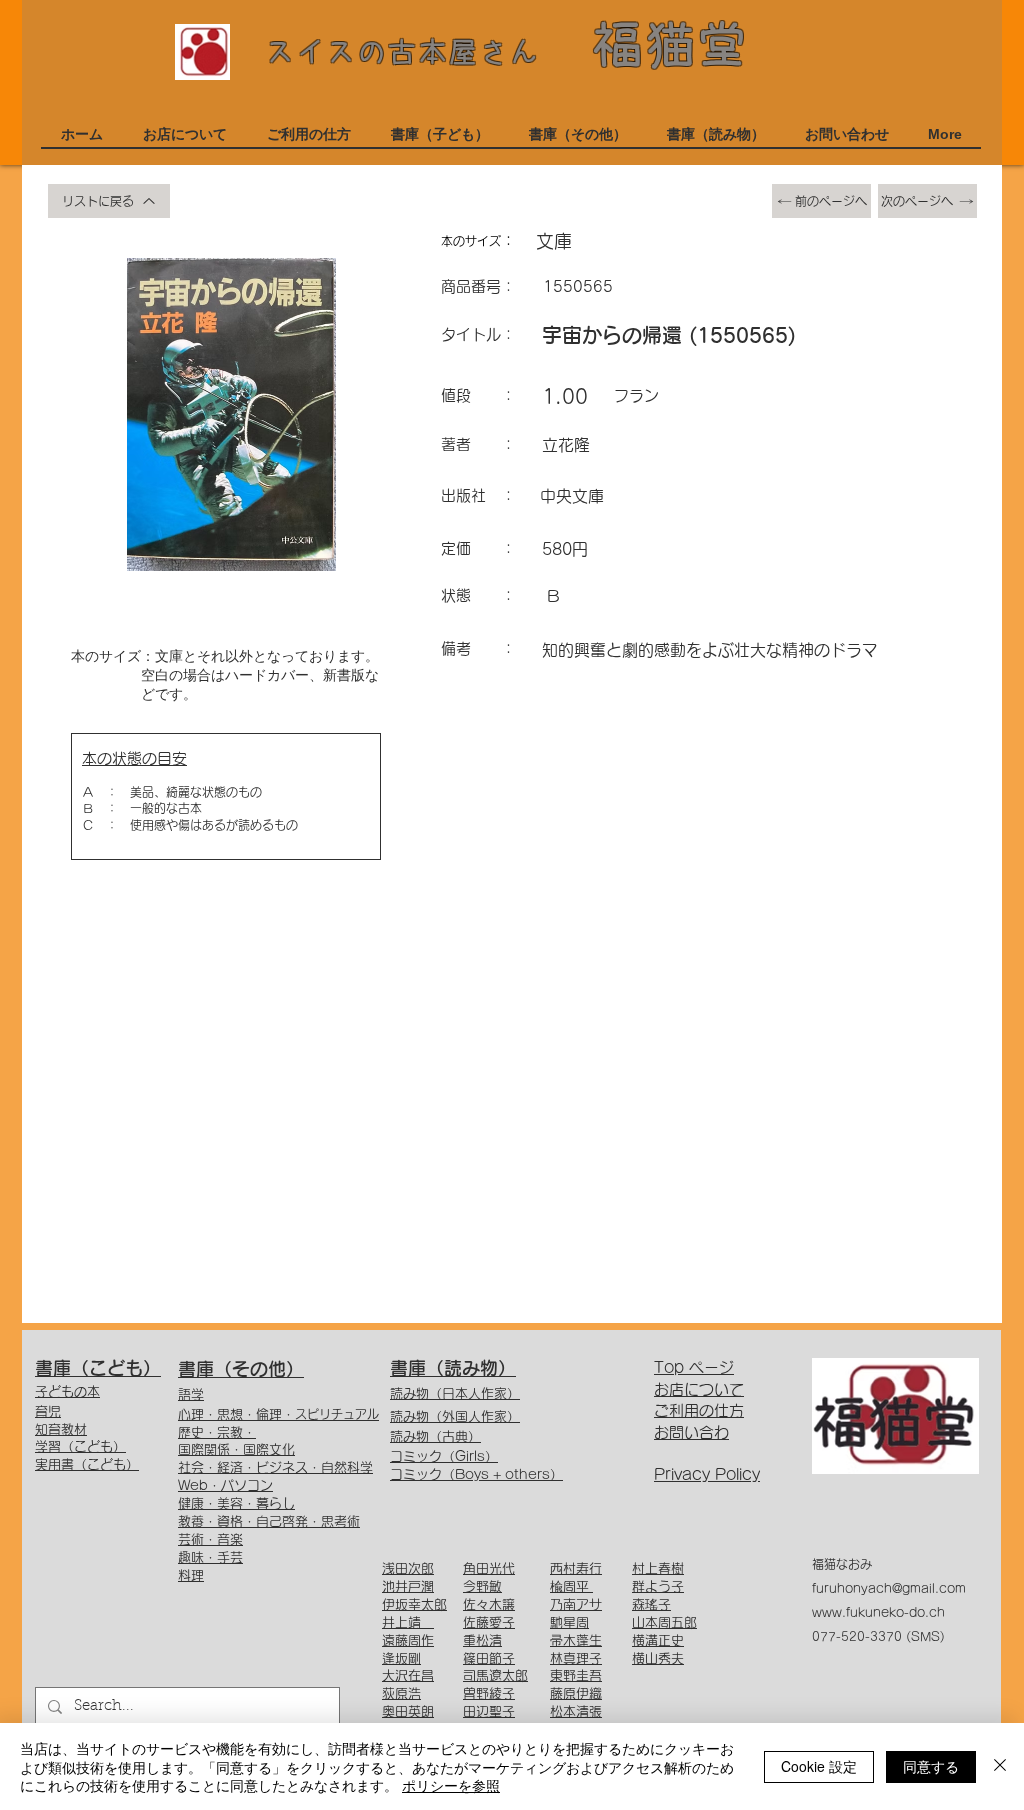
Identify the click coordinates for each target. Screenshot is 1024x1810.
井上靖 (408, 1622)
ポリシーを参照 (451, 1785)
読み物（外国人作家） (455, 1416)
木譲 (502, 1604)
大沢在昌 (408, 1675)
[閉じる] (1000, 1766)
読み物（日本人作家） (455, 1393)
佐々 (476, 1604)
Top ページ (694, 1367)
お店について (699, 1389)
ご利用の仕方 (699, 1410)
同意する (931, 1766)
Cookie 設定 (819, 1766)
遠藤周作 (408, 1640)
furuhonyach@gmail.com (889, 1588)
